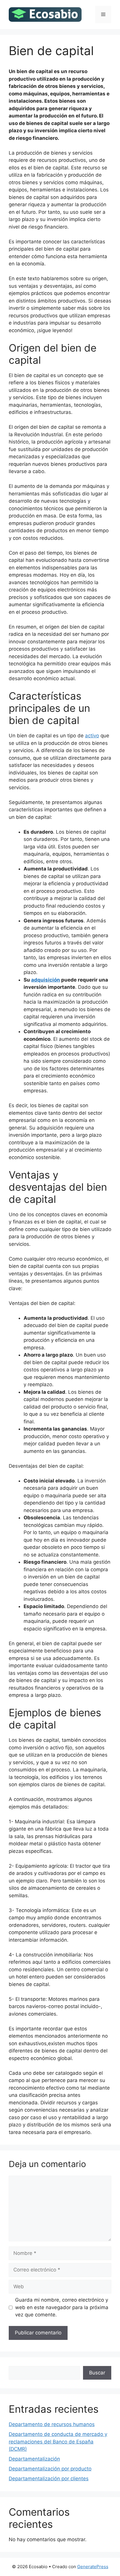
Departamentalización (34, 2459)
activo (92, 736)
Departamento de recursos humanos (52, 2424)
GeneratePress (93, 2567)
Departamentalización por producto (50, 2469)
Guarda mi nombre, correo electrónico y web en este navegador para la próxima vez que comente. (62, 2307)
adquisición (46, 980)
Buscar (97, 2373)
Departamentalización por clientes (49, 2479)
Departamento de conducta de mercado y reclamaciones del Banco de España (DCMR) (58, 2442)
